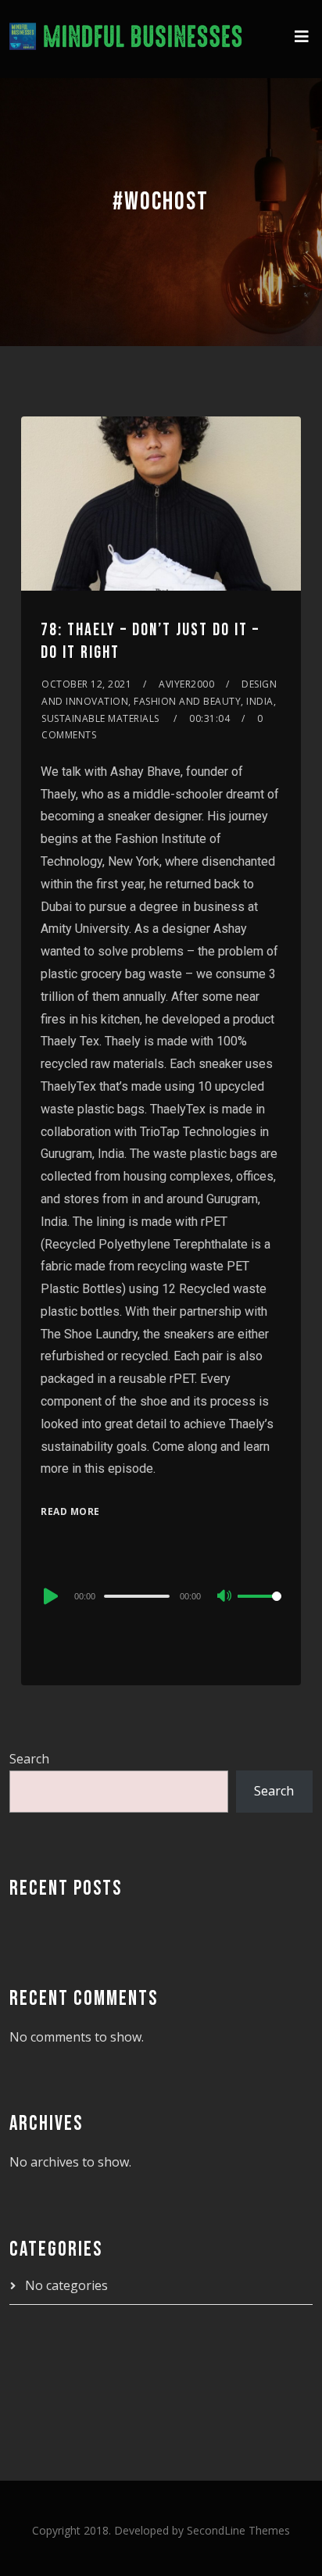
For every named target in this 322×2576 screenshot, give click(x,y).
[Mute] (225, 1597)
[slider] (259, 1609)
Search (29, 1759)
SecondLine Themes (238, 2530)
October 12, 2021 (86, 684)
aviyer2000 (186, 684)
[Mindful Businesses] (126, 39)
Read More (70, 1511)
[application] (161, 1595)
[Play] (49, 1596)
